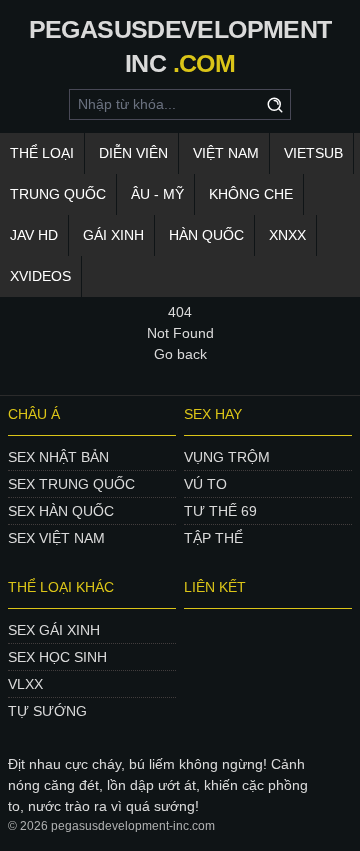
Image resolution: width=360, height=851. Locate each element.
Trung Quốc (58, 194)
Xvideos (40, 276)
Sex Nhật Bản (58, 457)
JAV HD (34, 235)
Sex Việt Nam (56, 538)
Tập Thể (213, 538)
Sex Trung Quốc (71, 484)
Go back (180, 354)
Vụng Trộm (227, 457)
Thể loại (42, 153)
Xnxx (287, 235)
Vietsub (313, 153)
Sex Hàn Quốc (61, 511)
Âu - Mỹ (157, 194)
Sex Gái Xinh (54, 630)
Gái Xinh (113, 235)
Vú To (205, 484)
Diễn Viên (133, 153)
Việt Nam (226, 153)
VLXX (25, 684)
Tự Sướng (47, 711)
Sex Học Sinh (57, 657)
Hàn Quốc (206, 235)
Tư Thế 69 (220, 511)
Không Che (251, 194)
